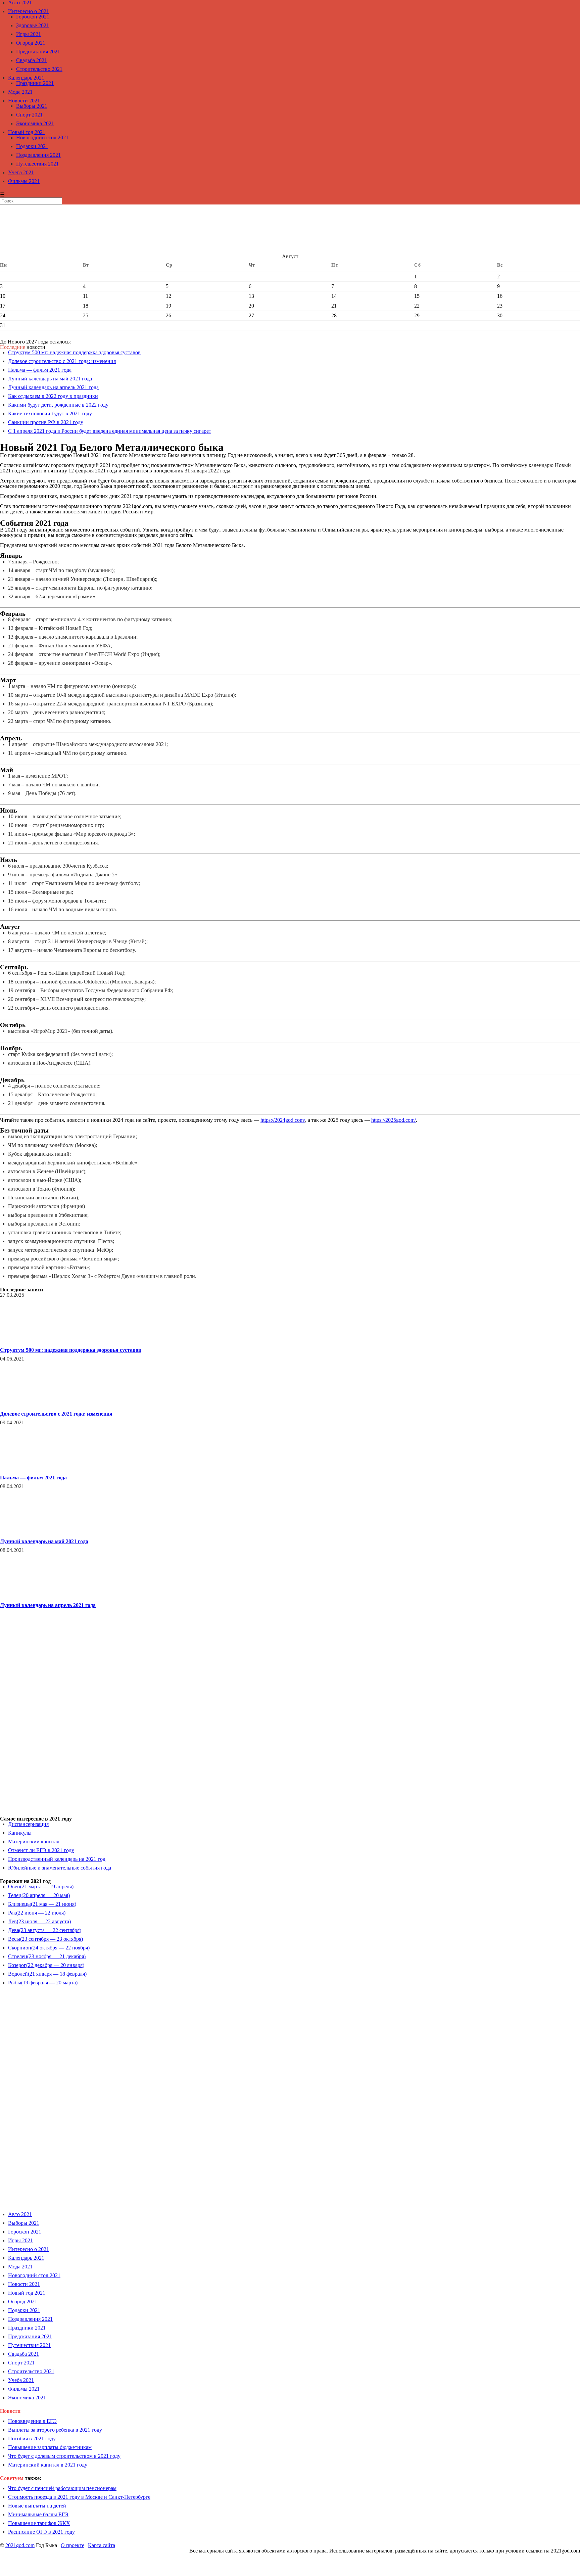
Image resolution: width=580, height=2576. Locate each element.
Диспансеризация (28, 1824)
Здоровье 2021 (33, 25)
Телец (39, 1895)
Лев (39, 1921)
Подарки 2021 (32, 146)
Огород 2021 (31, 43)
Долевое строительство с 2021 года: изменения (62, 361)
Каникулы (20, 1833)
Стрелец (47, 1956)
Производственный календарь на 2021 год (57, 1859)
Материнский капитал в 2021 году (48, 2465)
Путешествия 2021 (37, 164)
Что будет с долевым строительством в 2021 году (64, 2456)
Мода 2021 (20, 92)
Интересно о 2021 (29, 11)
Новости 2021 (24, 101)
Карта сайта (102, 2545)
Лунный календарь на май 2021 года (50, 379)
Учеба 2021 (21, 172)
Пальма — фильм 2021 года (40, 370)
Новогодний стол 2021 (42, 137)
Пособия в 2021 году (32, 2439)
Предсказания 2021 (38, 52)
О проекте (72, 2545)
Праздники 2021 (35, 83)
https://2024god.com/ (283, 1120)
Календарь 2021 (26, 78)
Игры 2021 (29, 34)
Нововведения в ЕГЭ (32, 2421)
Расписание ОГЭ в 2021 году (41, 2532)
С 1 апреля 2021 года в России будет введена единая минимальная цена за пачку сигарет (110, 431)
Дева (45, 1930)
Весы (45, 1939)
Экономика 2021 (35, 123)
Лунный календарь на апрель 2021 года (53, 387)
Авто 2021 (20, 2214)
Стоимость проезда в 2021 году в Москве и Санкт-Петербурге (79, 2497)
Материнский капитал (34, 1842)
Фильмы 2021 (24, 181)
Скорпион (49, 1948)
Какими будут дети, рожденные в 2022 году (58, 405)
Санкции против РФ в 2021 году (46, 422)
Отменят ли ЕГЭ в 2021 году (41, 1850)
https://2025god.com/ (394, 1120)
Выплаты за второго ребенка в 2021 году (55, 2430)
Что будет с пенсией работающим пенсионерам (62, 2488)
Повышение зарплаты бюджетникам (50, 2447)
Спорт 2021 (29, 115)
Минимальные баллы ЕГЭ (38, 2514)
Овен (41, 1887)
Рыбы (43, 1983)
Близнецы (42, 1904)
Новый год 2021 (27, 132)
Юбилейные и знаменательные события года (60, 1868)
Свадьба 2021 (32, 60)
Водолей (47, 1974)
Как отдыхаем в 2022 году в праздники (53, 396)
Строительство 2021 (39, 69)
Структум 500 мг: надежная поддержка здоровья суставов (74, 352)
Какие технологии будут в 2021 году (50, 413)
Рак (37, 1913)
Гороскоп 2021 (33, 17)
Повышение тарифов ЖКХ (39, 2523)
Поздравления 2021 (38, 155)
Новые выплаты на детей (37, 2506)
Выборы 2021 (32, 106)
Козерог (46, 1965)
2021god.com (20, 2545)
